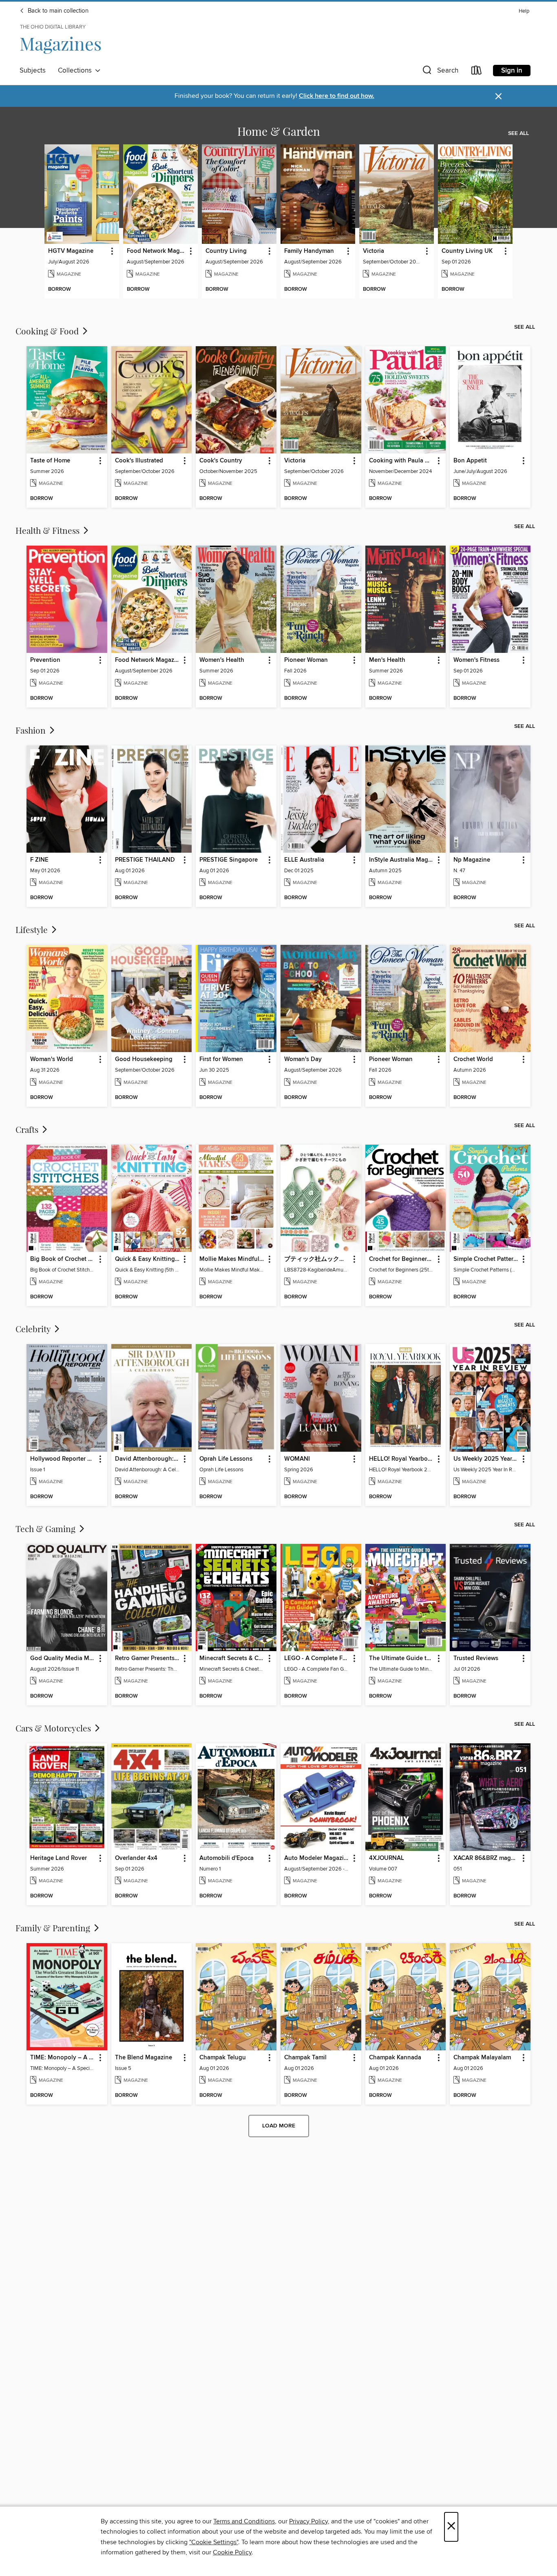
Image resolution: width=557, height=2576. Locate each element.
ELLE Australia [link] (304, 860)
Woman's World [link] (52, 1059)
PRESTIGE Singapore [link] (229, 860)
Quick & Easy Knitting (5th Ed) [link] (148, 1259)
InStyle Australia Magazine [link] (402, 860)
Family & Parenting (54, 1928)
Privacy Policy (308, 2521)
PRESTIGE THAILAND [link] (145, 860)
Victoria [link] (374, 251)
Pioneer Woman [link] (306, 660)
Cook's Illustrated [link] (139, 461)
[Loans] (477, 72)
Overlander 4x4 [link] (136, 1858)
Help (524, 11)
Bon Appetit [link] (470, 461)
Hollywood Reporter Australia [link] (63, 1459)
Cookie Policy (232, 2552)
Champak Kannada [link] (395, 2058)
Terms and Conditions (244, 2521)
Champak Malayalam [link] (482, 2058)
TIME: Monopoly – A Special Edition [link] (63, 2058)
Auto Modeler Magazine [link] (317, 1858)
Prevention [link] (45, 660)
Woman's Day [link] (303, 1059)
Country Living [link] (226, 251)
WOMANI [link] (297, 1459)
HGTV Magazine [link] (71, 251)
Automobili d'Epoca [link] (227, 1858)
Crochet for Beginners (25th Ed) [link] (402, 1259)
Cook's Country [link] (221, 461)
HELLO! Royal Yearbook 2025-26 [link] (402, 1459)
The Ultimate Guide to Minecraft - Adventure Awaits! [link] (402, 1658)
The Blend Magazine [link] (144, 2058)
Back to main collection (57, 11)
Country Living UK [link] (467, 251)
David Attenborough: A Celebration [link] (148, 1459)
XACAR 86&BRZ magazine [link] (486, 1858)
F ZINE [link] (39, 860)
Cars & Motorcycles (54, 1728)
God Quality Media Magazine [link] (63, 1658)
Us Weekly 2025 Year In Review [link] (486, 1459)
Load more (279, 2126)
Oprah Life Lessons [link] (226, 1459)
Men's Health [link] (387, 660)
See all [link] (518, 133)
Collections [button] (76, 71)
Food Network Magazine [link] (157, 251)
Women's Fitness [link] (476, 660)
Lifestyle (33, 929)
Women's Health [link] (222, 660)
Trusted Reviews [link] (476, 1658)
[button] (440, 72)
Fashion (32, 730)
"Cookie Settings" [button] (214, 2542)
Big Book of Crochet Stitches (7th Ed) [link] (63, 1259)
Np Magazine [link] (472, 860)
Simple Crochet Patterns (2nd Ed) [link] (486, 1259)
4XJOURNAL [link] (387, 1858)
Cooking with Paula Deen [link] (402, 461)
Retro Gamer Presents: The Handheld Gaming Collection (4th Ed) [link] (148, 1658)
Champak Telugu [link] (223, 2058)
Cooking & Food (48, 331)
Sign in (512, 71)
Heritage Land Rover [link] (59, 1858)
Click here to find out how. (337, 96)
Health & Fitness (49, 530)
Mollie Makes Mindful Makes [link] (232, 1259)
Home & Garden (279, 131)
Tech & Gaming (46, 1528)
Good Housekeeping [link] (144, 1059)
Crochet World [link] (473, 1059)
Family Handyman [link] (309, 251)
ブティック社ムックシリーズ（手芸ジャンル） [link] (317, 1259)
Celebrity (34, 1329)
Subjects (33, 71)
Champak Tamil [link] (305, 2058)
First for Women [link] (221, 1059)
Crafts (28, 1129)
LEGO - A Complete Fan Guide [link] (317, 1658)
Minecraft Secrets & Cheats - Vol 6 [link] (232, 1658)
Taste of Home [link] (50, 461)
